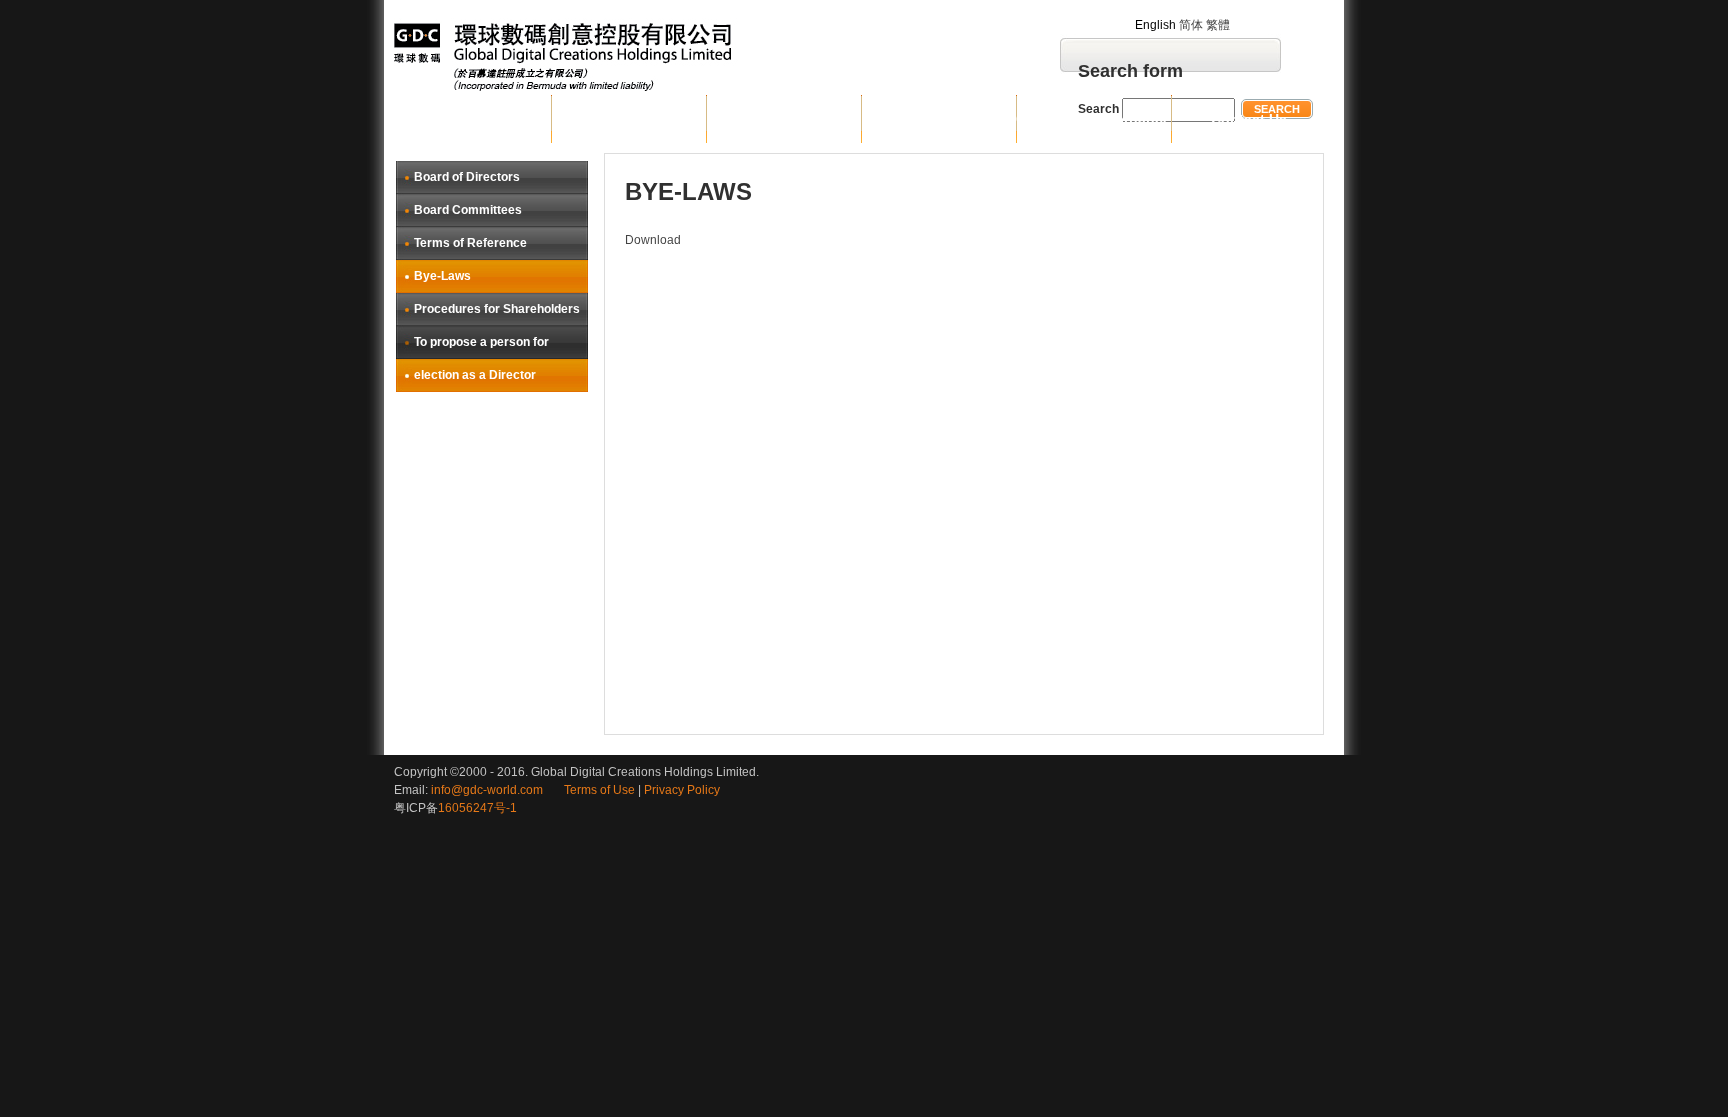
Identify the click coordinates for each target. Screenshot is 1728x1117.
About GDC (628, 119)
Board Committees (468, 210)
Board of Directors (467, 177)
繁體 (1218, 25)
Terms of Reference (470, 243)
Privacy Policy (682, 790)
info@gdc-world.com (487, 790)
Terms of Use (589, 790)
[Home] (622, 56)
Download (653, 240)
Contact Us (1249, 119)
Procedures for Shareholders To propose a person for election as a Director (497, 342)
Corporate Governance (1093, 119)
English (1155, 25)
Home (473, 119)
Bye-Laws (442, 276)
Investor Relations (938, 119)
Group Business (783, 119)
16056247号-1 (477, 808)
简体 (1191, 25)
